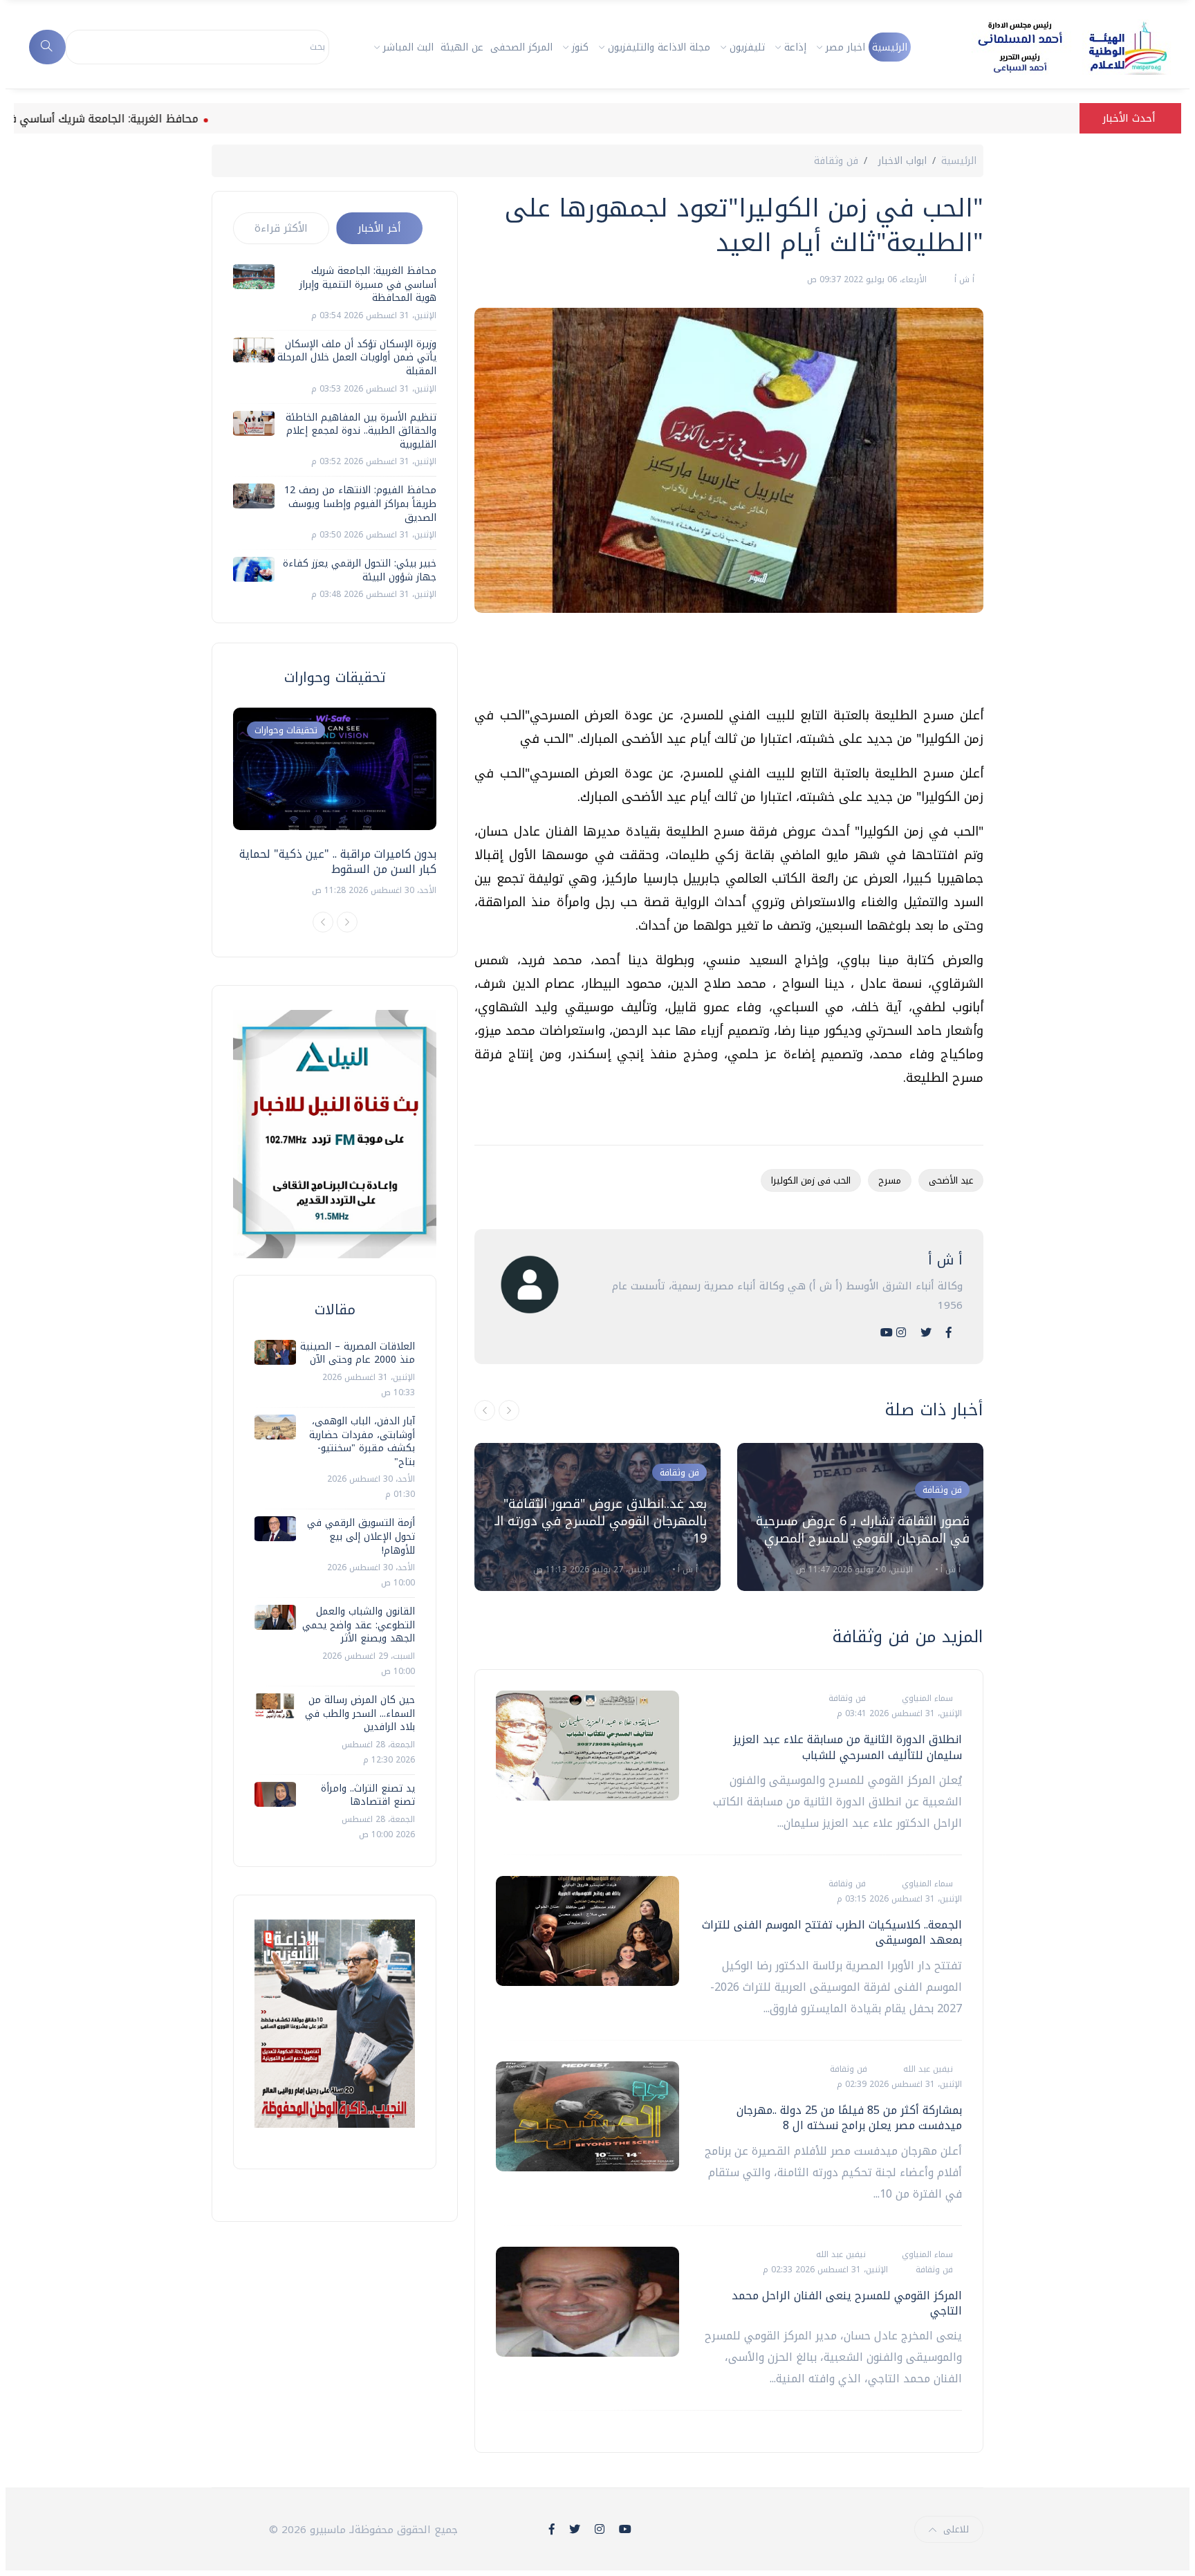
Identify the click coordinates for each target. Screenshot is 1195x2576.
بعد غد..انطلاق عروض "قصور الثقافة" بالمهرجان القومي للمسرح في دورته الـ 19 (601, 1521)
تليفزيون (747, 47)
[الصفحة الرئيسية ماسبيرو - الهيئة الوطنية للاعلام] (1056, 47)
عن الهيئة (462, 47)
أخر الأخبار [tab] (379, 228)
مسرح (890, 1180)
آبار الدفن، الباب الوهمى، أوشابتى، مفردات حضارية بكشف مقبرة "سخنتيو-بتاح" (362, 1442)
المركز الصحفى (521, 47)
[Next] (347, 922)
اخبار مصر (845, 47)
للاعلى (956, 2529)
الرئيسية (890, 47)
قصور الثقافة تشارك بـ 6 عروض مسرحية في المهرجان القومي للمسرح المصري (863, 1530)
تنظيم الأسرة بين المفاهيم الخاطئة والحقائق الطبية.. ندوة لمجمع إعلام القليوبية (361, 431)
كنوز (580, 47)
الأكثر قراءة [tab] (281, 228)
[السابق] (485, 1410)
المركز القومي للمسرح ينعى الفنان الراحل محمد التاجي (847, 2303)
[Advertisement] (732, 665)
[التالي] (509, 1410)
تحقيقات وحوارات (286, 730)
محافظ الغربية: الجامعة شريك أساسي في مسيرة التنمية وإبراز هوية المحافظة (368, 284)
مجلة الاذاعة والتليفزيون (659, 47)
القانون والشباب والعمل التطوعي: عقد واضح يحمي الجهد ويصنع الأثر (359, 1625)
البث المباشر (408, 47)
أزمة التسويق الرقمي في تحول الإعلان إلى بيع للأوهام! (361, 1536)
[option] (597, 1517)
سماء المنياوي (926, 1698)
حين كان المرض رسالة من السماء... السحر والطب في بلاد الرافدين (360, 1713)
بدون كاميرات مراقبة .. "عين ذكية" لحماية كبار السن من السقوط (338, 862)
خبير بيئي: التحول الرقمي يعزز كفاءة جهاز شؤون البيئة (360, 570)
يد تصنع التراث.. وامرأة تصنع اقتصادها (368, 1795)
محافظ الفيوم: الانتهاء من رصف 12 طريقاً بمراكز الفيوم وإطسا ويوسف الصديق (360, 504)
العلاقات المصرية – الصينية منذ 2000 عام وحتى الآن (358, 1353)
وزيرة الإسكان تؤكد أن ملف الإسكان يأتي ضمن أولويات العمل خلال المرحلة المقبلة (357, 358)
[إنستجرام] (901, 1333)
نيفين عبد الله (927, 2069)
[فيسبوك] (949, 1333)
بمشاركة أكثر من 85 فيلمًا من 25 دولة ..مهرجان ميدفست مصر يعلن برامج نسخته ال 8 (849, 2118)
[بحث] (47, 47)
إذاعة (795, 47)
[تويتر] (926, 1333)
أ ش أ (963, 279)
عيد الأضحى (951, 1180)
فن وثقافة (836, 161)
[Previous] (323, 922)
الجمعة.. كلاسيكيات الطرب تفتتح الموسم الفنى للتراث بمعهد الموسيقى (832, 1932)
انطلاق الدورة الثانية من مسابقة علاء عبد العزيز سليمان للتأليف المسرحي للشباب (847, 1747)
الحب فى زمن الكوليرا (811, 1180)
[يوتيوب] (887, 1333)
